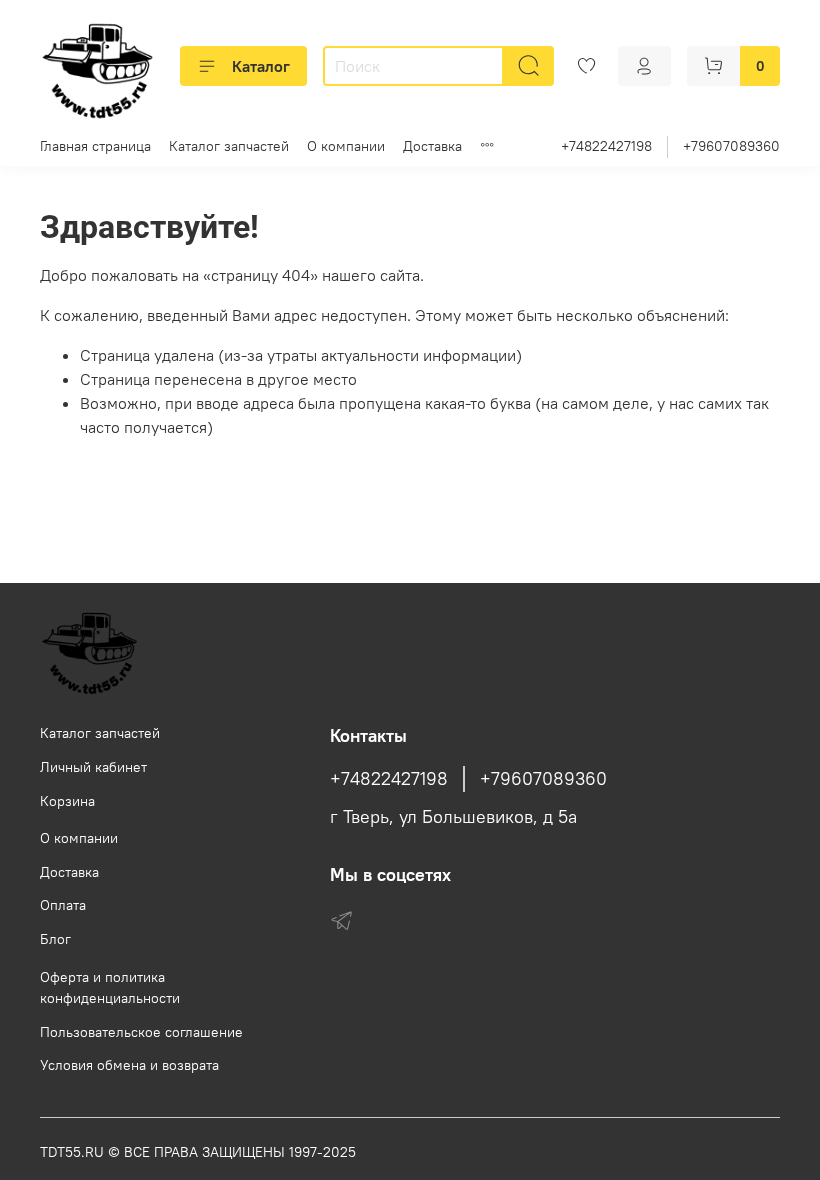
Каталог (261, 66)
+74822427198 (606, 146)
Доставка (432, 146)
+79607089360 (731, 146)
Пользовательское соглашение (141, 1032)
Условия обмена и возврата (129, 1065)
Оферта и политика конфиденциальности (110, 988)
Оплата (63, 905)
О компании (346, 146)
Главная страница (95, 146)
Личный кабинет (93, 767)
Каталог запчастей (229, 146)
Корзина (67, 801)
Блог (55, 939)
